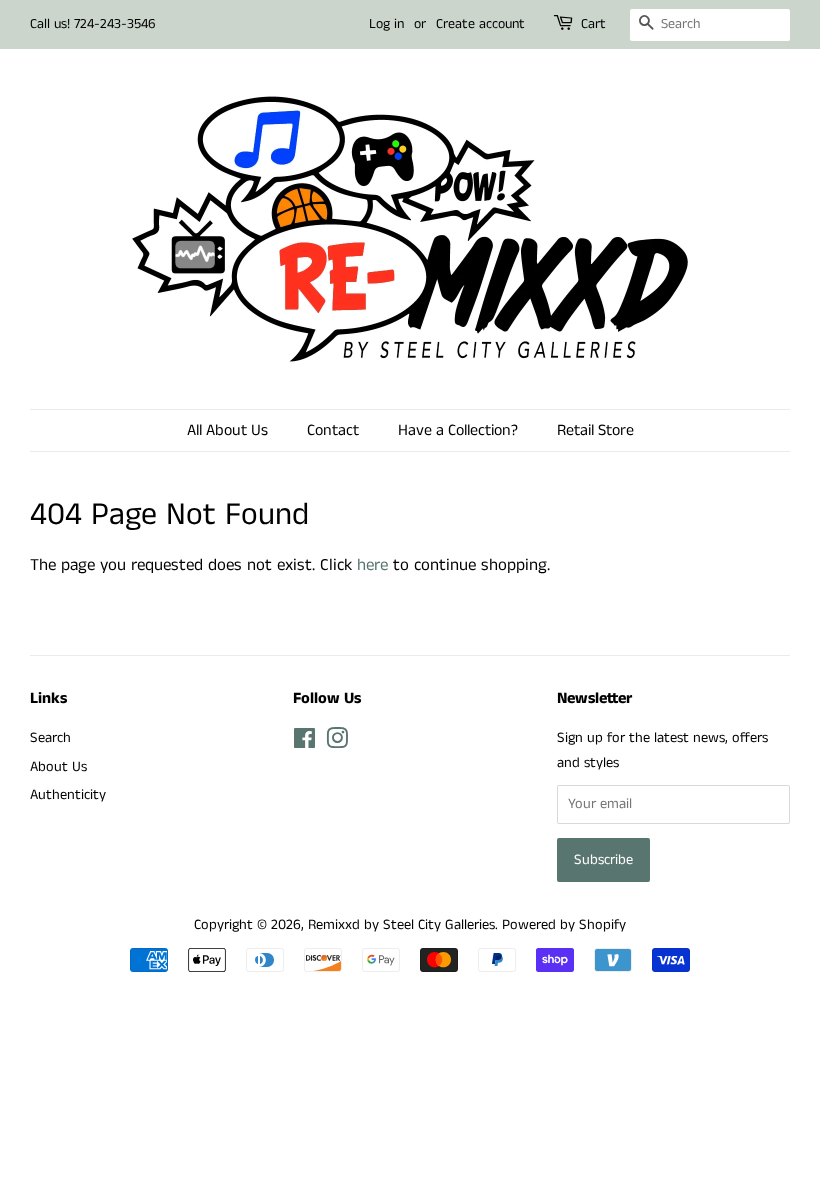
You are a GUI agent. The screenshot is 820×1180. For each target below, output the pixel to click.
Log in (386, 24)
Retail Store (595, 430)
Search (50, 738)
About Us (58, 767)
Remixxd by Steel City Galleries (401, 925)
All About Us (227, 430)
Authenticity (68, 795)
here (372, 565)
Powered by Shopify (564, 925)
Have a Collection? (458, 430)
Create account (480, 24)
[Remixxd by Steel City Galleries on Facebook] (304, 743)
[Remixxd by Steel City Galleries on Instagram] (337, 743)
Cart (593, 24)
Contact (333, 430)
